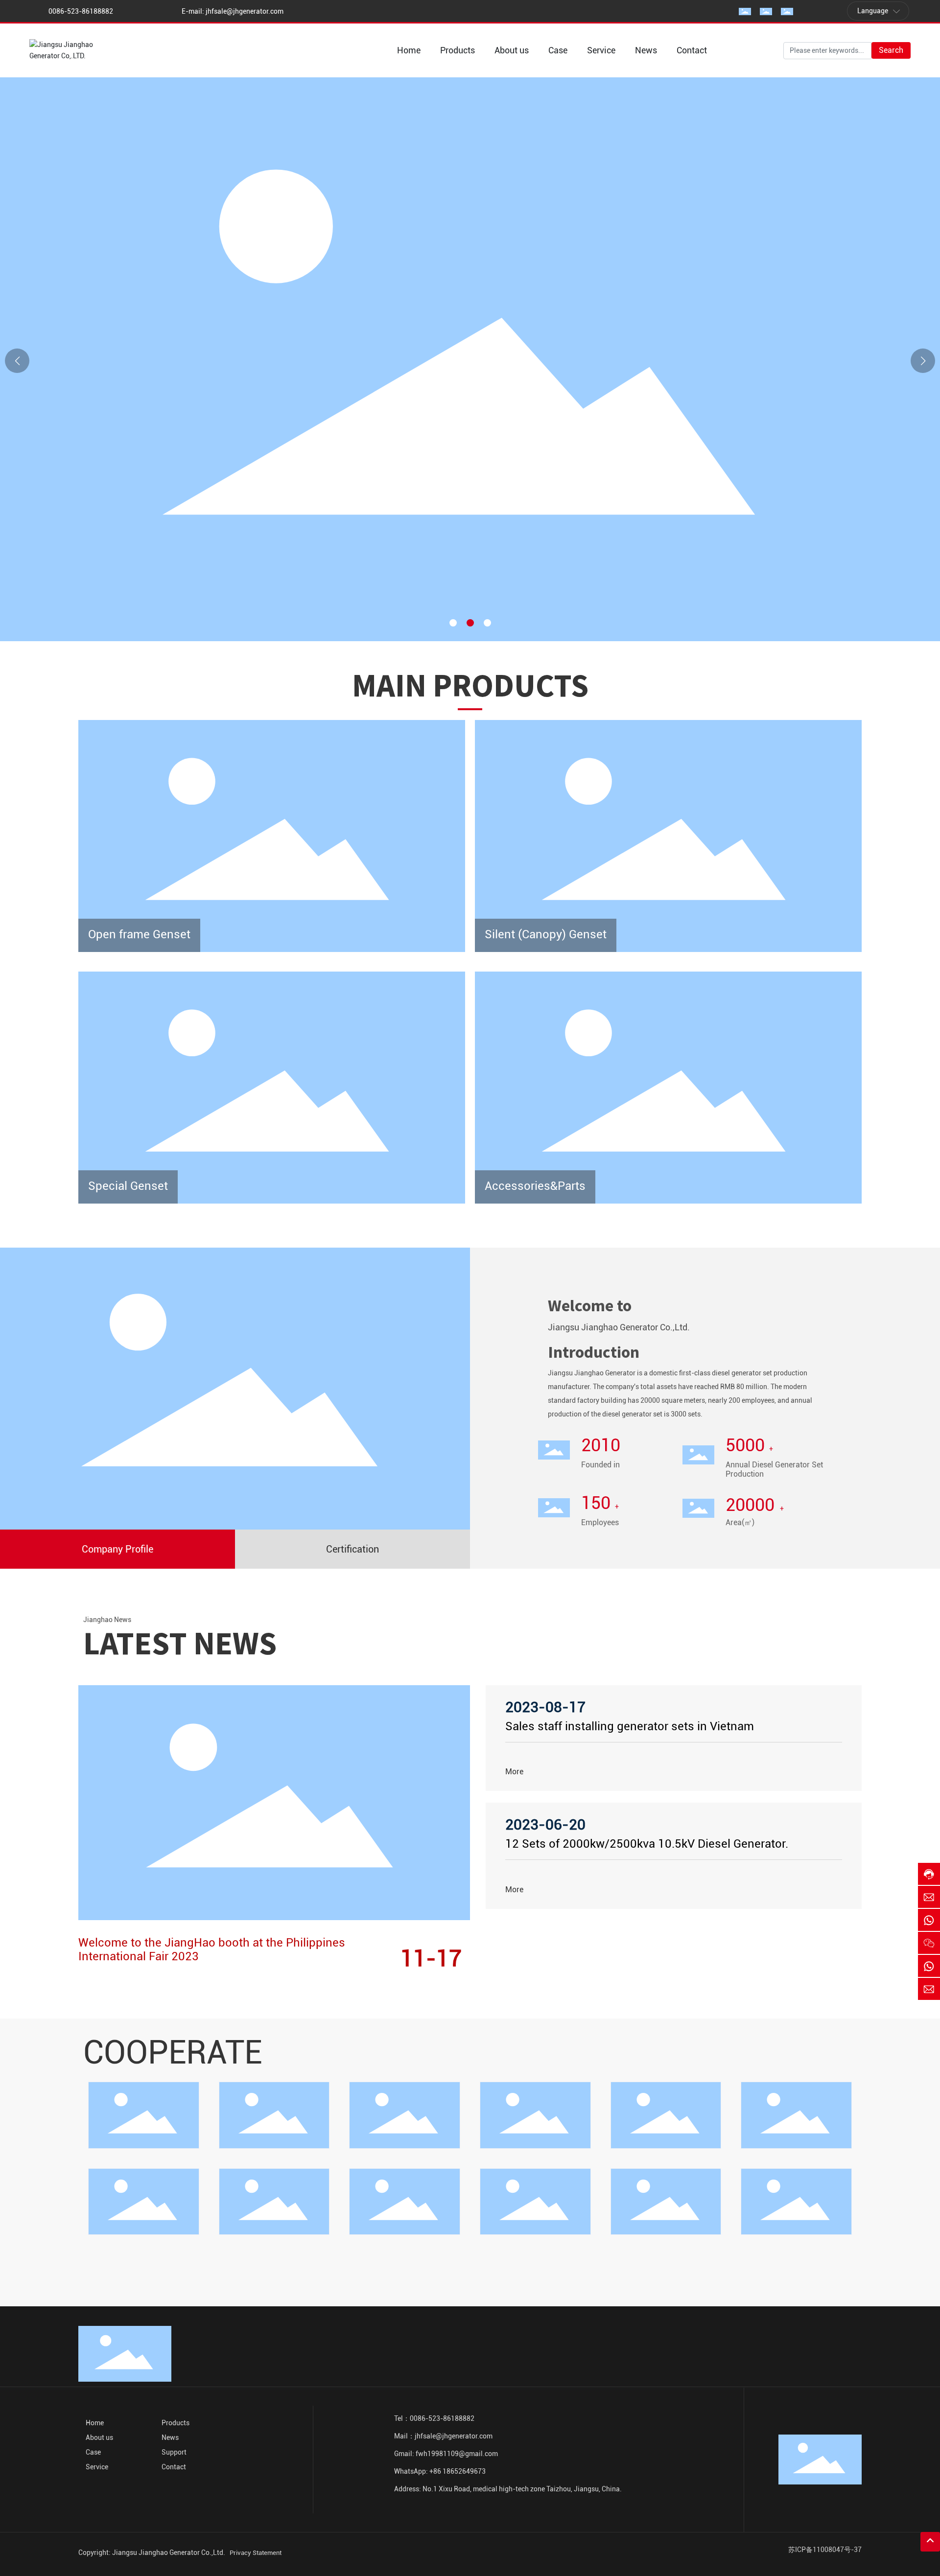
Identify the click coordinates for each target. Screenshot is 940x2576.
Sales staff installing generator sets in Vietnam (630, 1726)
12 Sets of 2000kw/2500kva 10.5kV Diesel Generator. (647, 1844)
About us (99, 2437)
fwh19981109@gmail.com (457, 2454)
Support (174, 2452)
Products (176, 2423)
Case (93, 2452)
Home (95, 2423)
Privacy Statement (256, 2553)
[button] (453, 623)
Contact (174, 2467)
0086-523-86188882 (81, 11)
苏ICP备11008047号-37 (825, 2550)
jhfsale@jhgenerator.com (245, 11)
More (514, 1772)
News (170, 2437)
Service (97, 2467)
